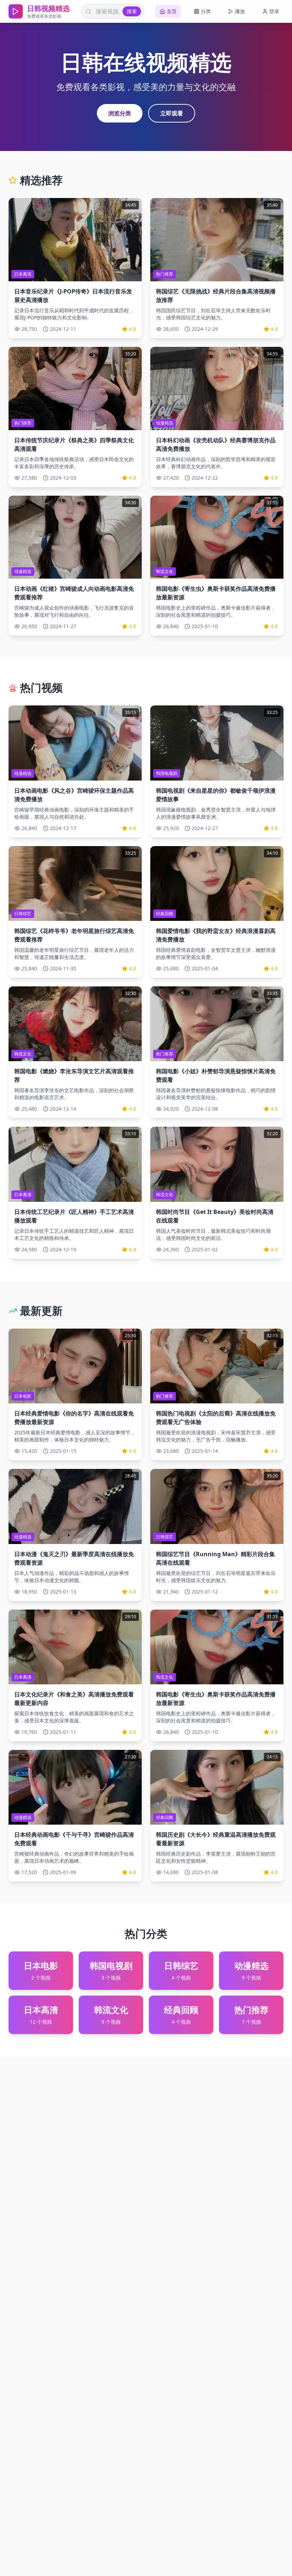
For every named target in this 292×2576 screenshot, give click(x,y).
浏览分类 (120, 113)
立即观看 (172, 113)
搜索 (132, 11)
